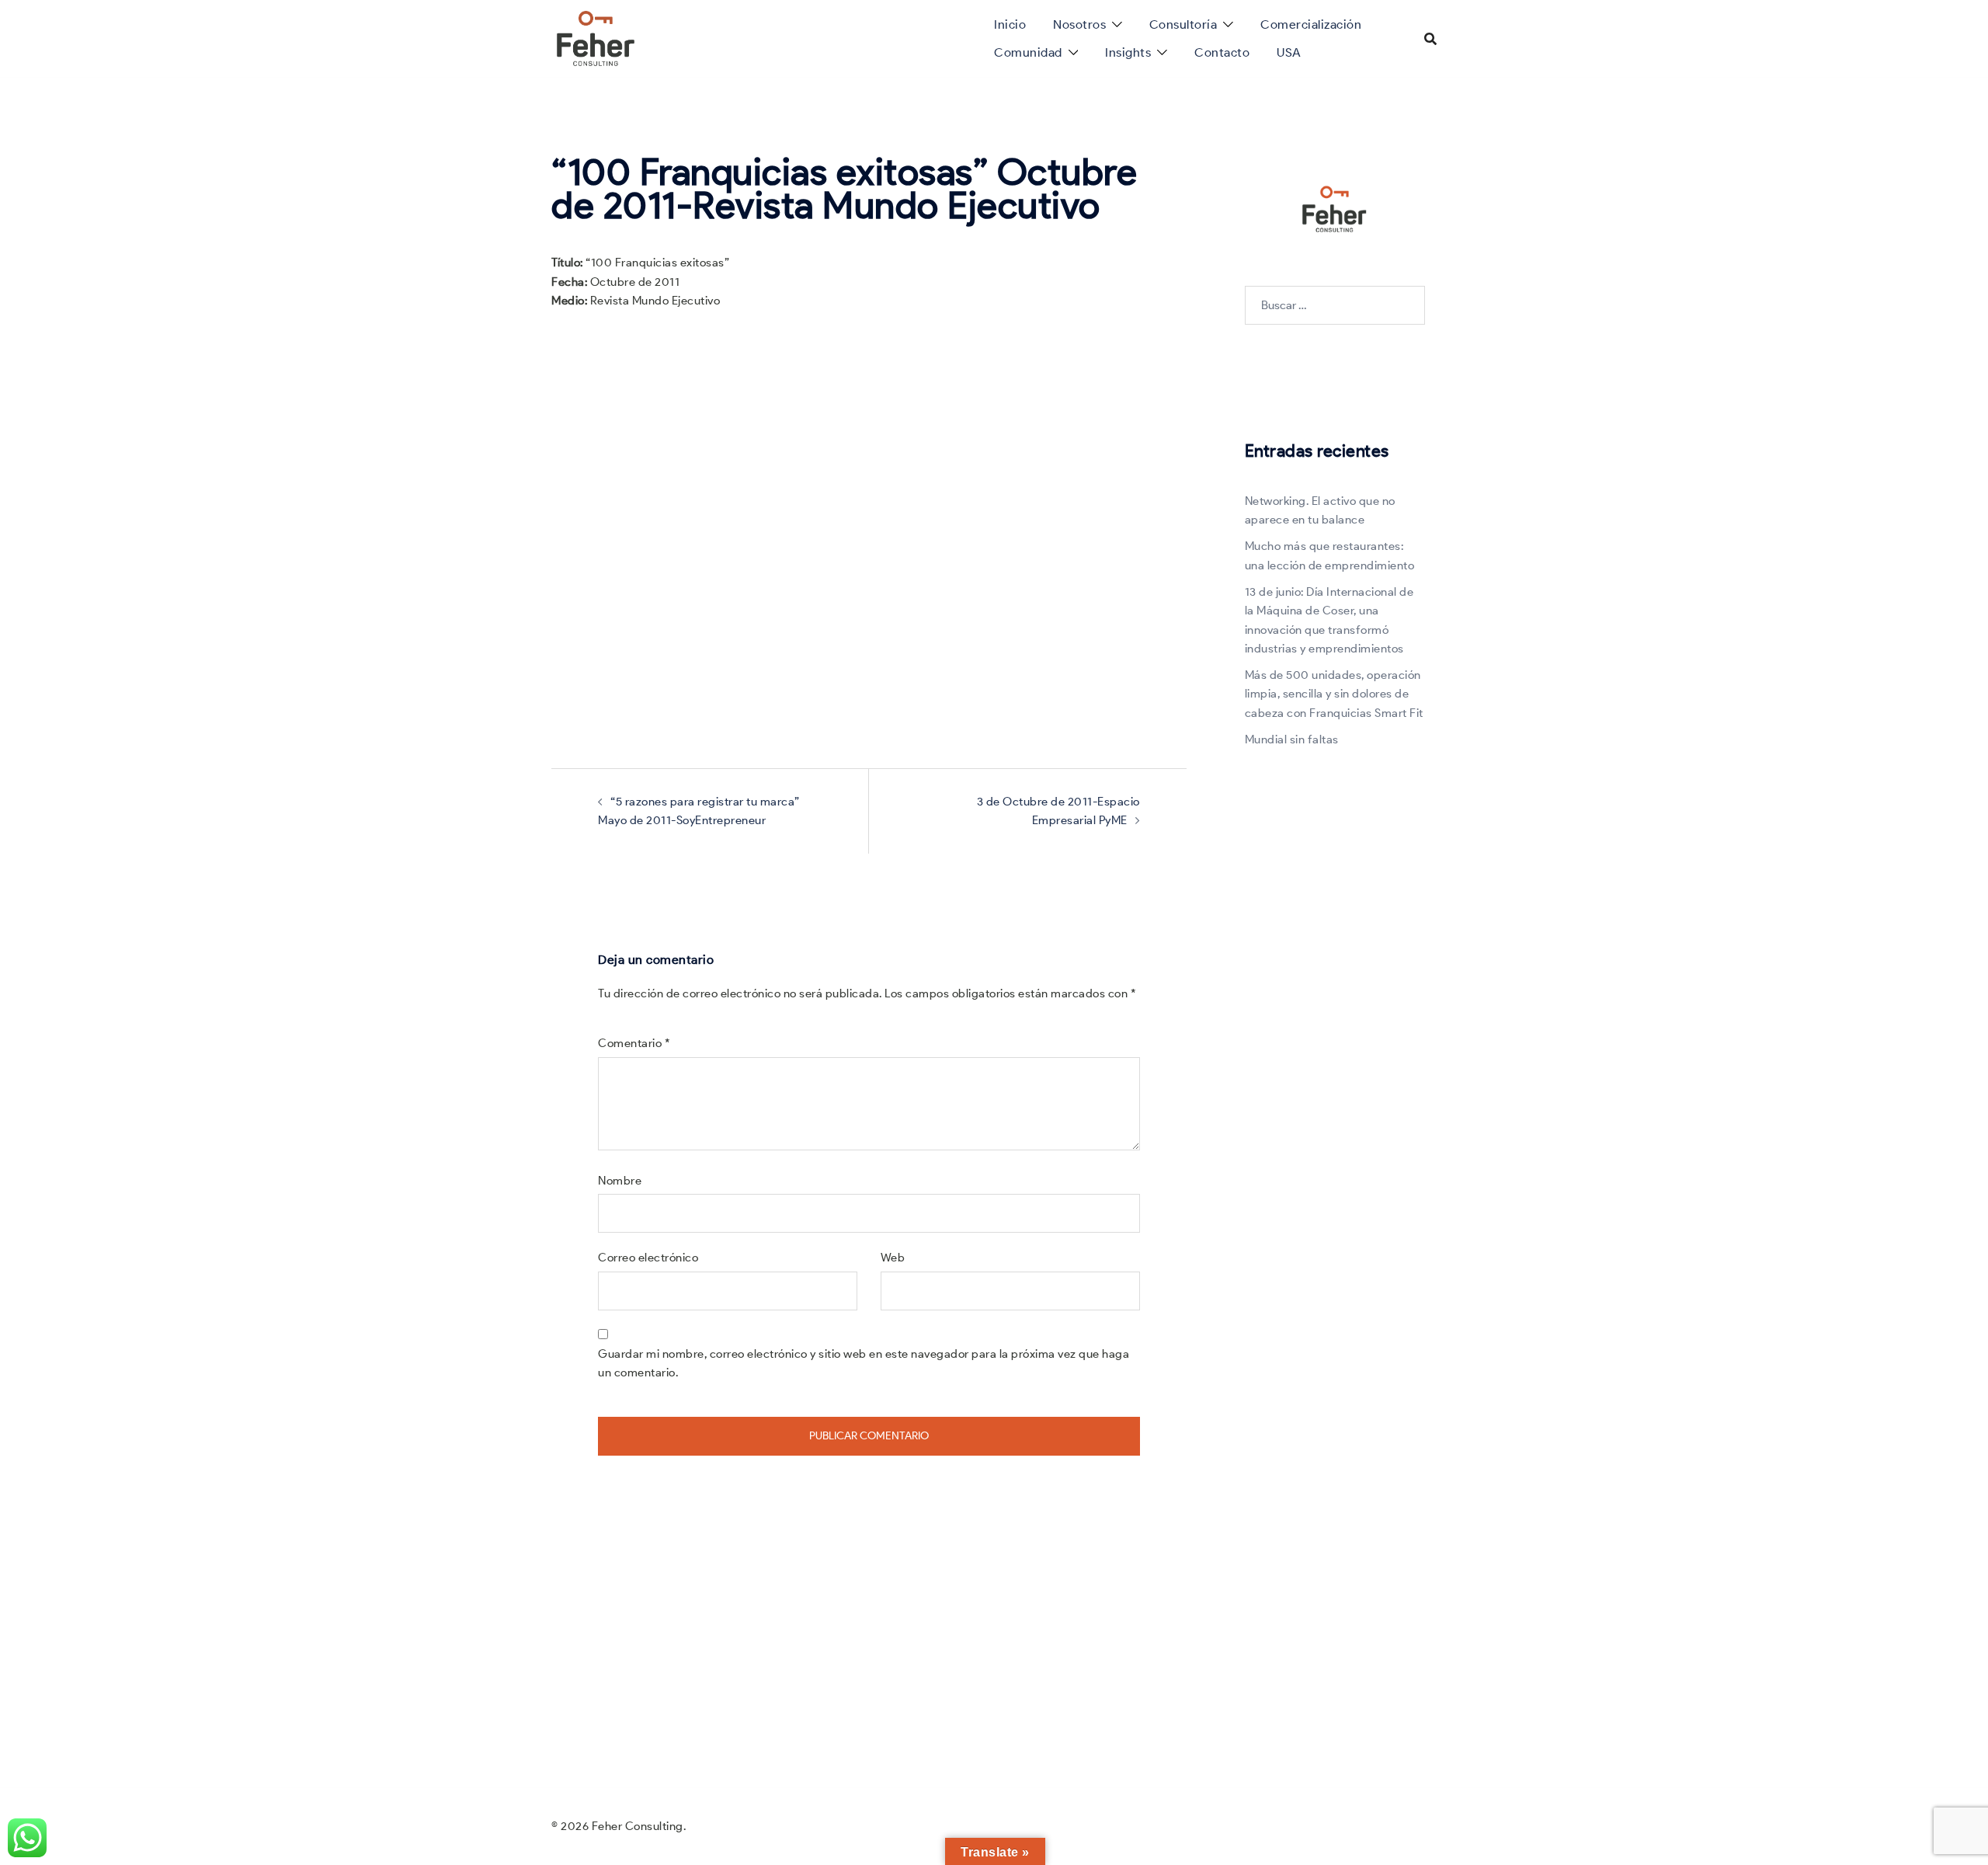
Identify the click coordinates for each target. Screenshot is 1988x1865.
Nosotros (1079, 24)
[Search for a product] (1430, 39)
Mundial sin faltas (1292, 739)
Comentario (634, 1043)
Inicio (1010, 24)
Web (893, 1258)
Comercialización (1311, 24)
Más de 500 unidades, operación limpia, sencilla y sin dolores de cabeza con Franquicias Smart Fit (1334, 694)
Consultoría (1183, 24)
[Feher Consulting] (596, 37)
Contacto (1222, 52)
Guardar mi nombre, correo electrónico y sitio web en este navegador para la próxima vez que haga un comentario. (864, 1363)
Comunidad (1028, 52)
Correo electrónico (648, 1258)
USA (1289, 52)
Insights (1128, 52)
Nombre (620, 1181)
